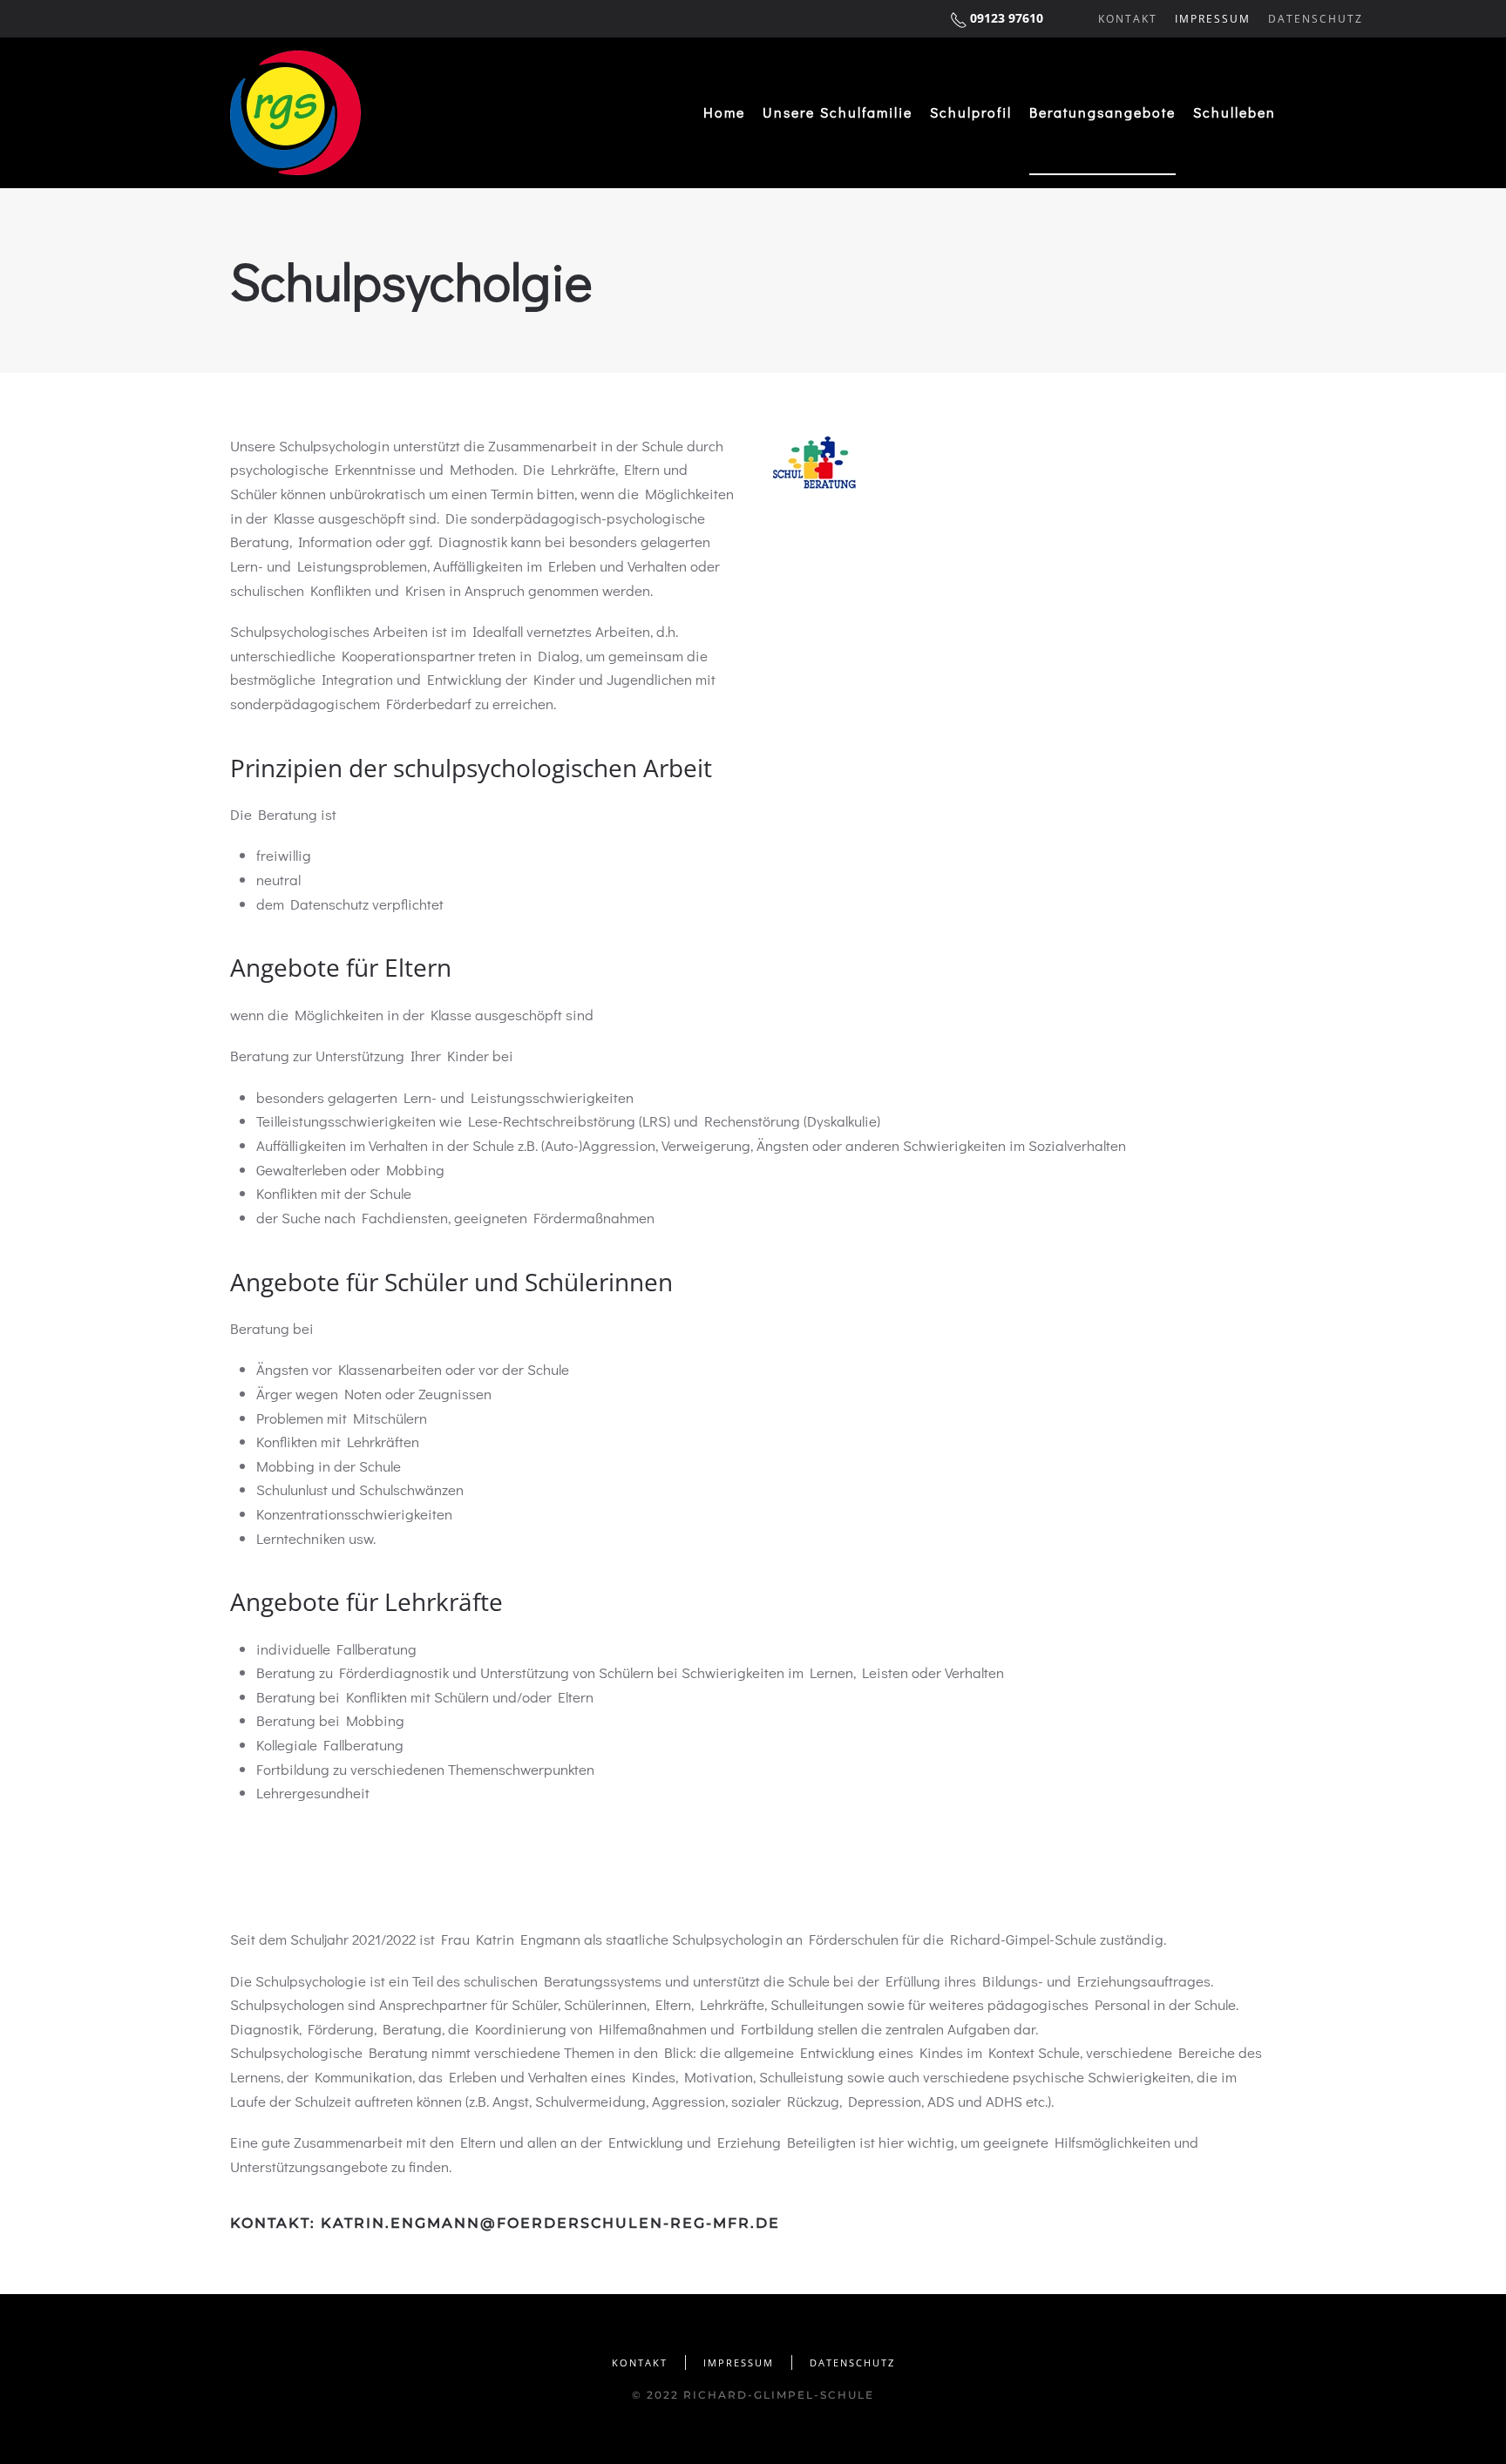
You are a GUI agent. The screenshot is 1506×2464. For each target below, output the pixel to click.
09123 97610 (1007, 18)
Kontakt (1128, 19)
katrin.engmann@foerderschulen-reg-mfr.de (550, 2223)
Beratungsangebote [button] (1102, 112)
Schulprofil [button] (971, 112)
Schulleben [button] (1235, 112)
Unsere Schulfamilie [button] (838, 112)
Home (724, 112)
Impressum (1213, 19)
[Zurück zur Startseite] (295, 113)
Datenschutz (1316, 19)
